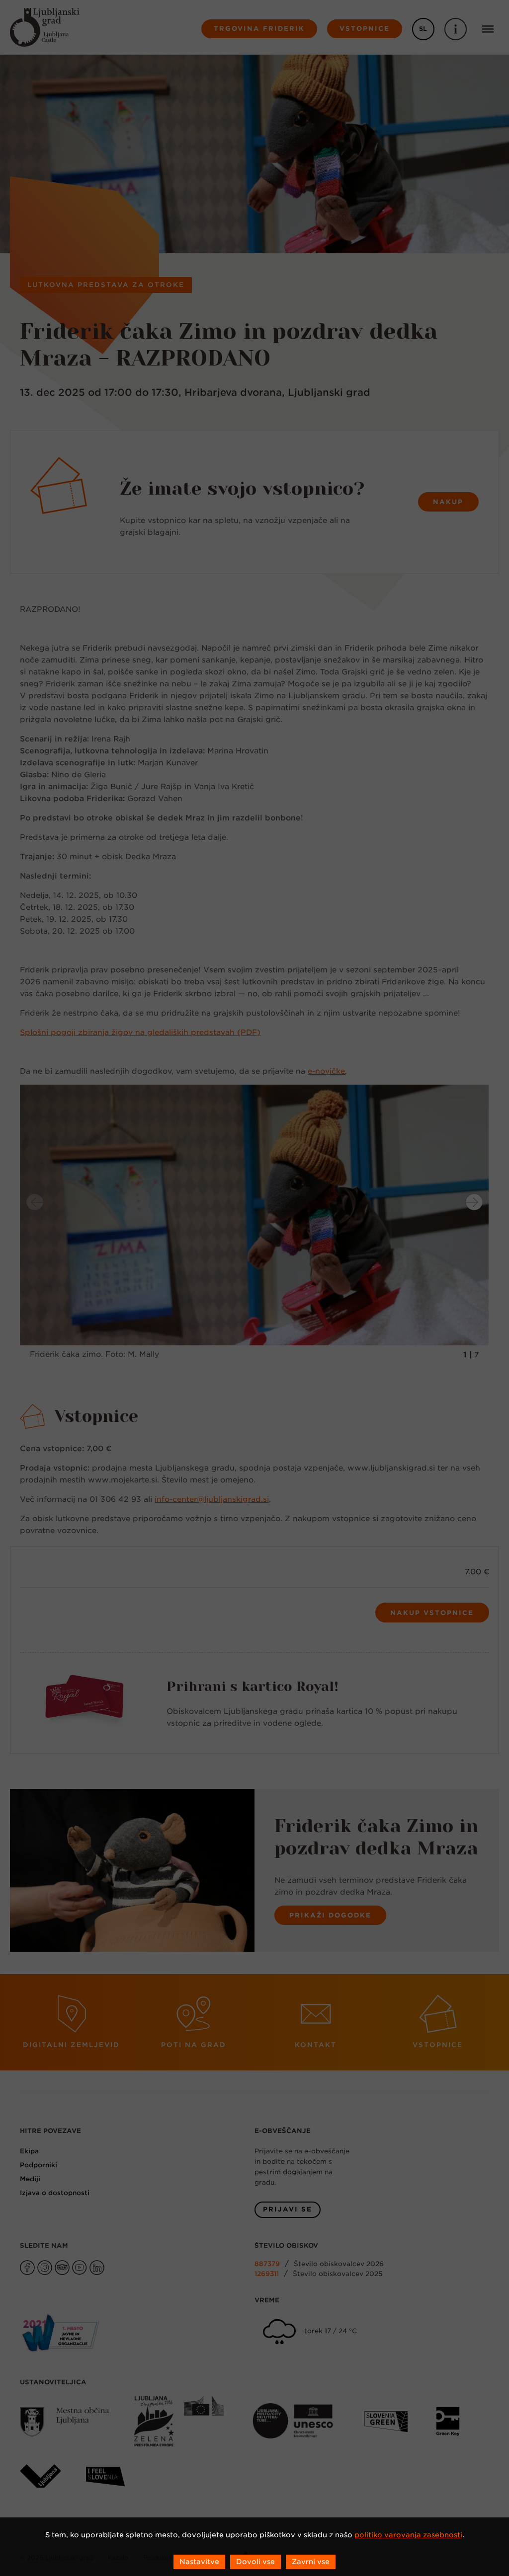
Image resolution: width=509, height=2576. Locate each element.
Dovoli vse (255, 2562)
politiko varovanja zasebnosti (408, 2535)
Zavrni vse (311, 2562)
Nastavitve (199, 2562)
